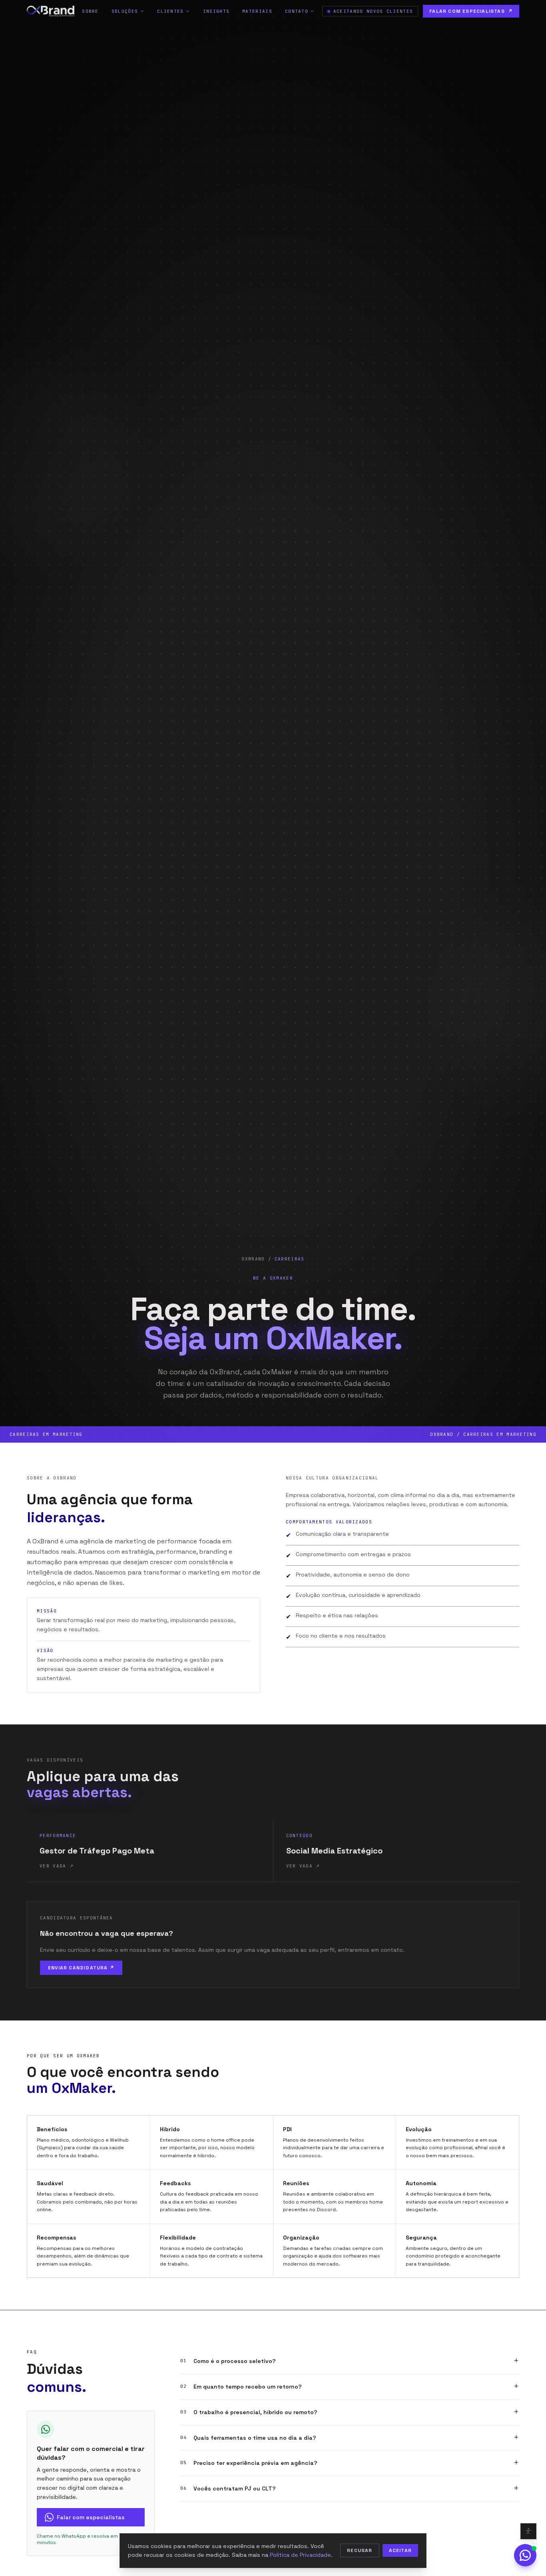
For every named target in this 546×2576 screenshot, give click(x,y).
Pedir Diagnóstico (273, 1369)
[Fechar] (363, 1185)
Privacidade (279, 1387)
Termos (305, 1387)
